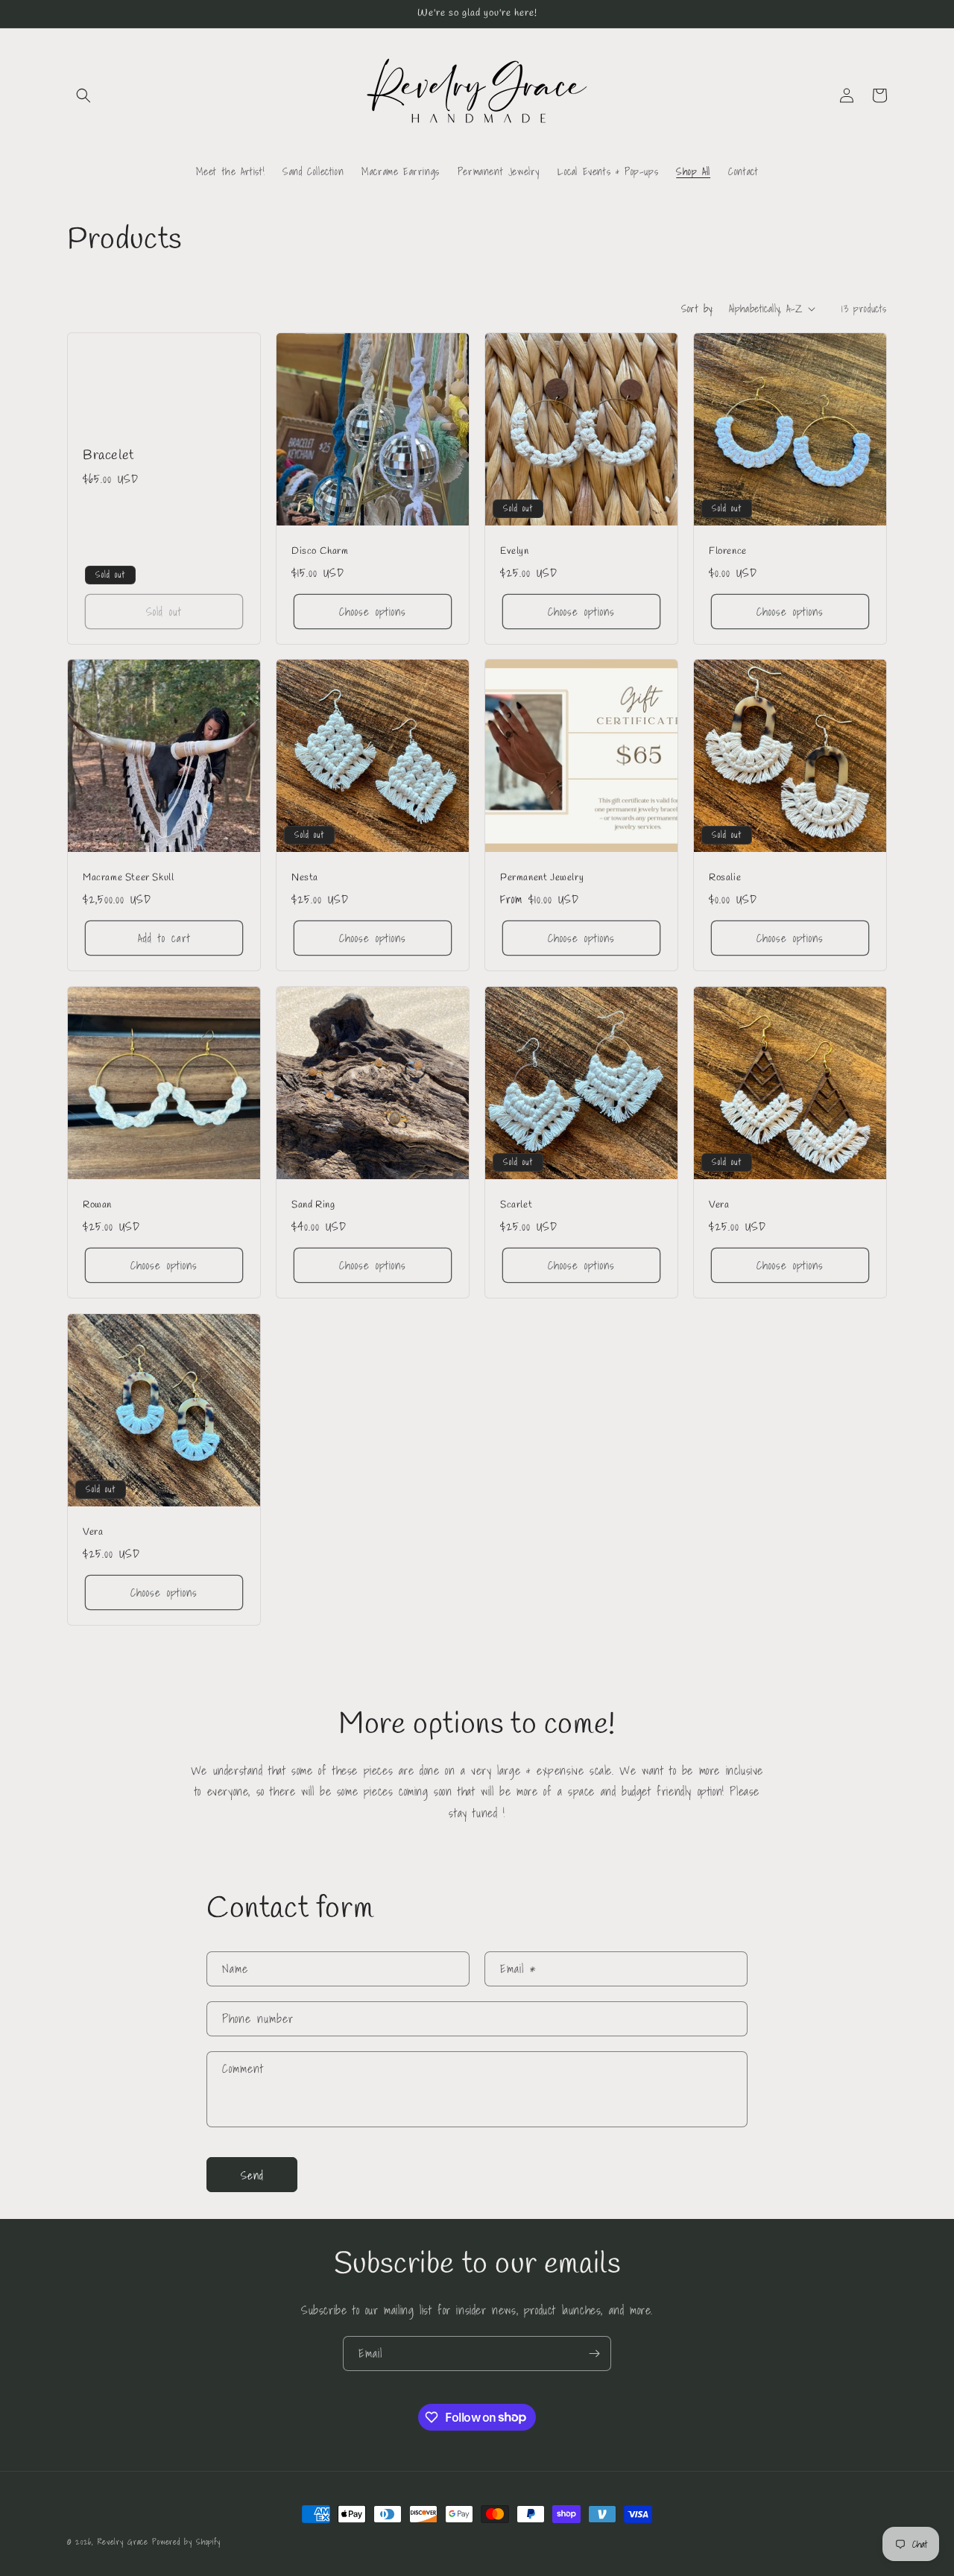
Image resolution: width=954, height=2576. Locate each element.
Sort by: (698, 309)
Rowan (97, 1205)
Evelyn (515, 552)
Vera (719, 1205)
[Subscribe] (594, 2354)
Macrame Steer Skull (128, 878)
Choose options (373, 611)
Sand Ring (313, 1205)
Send (252, 2174)
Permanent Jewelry (542, 878)
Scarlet (516, 1205)
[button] (83, 95)
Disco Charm (320, 552)
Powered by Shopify (186, 2542)
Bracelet (108, 455)
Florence (728, 552)
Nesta (305, 878)
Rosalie (725, 878)
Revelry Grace (123, 2542)
